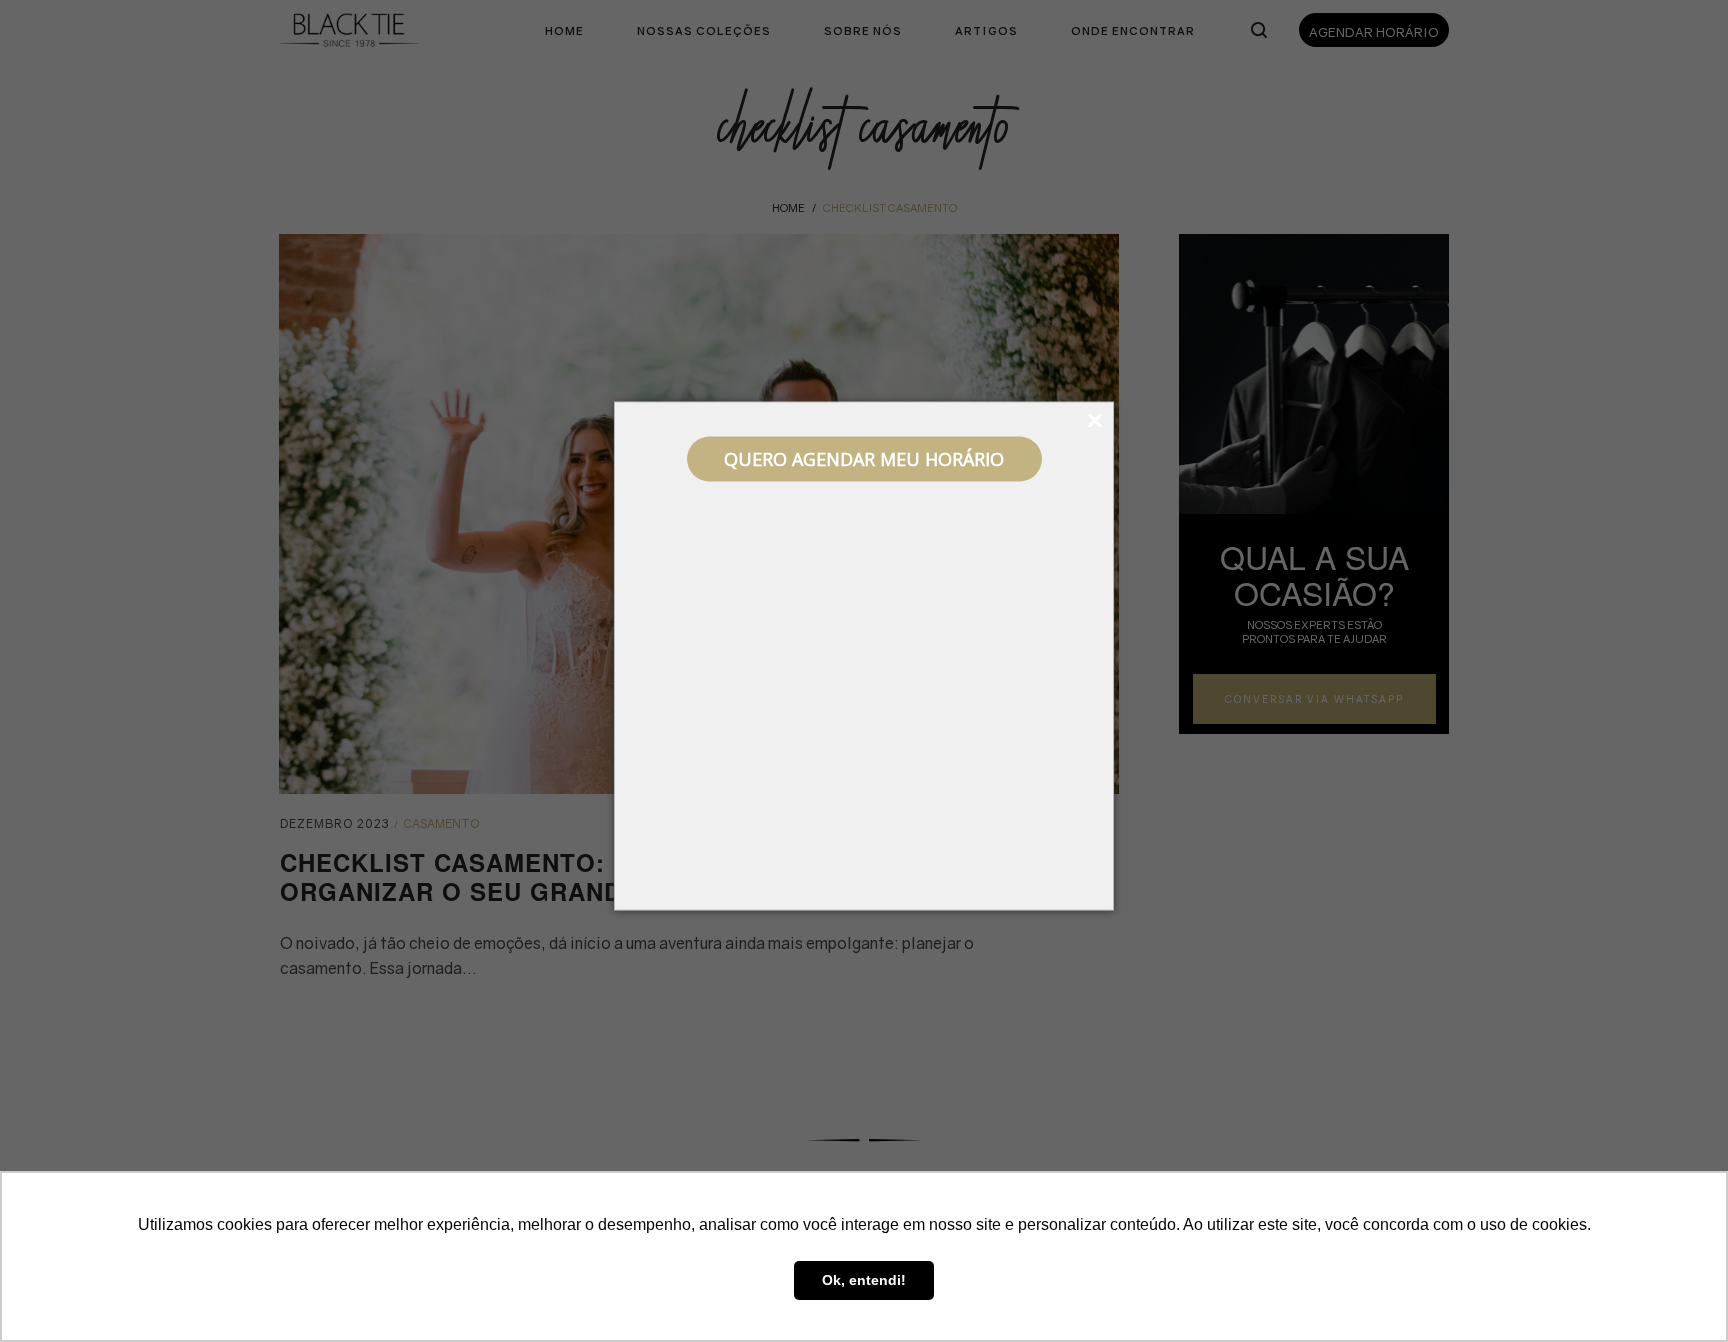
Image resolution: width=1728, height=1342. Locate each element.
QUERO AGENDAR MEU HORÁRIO (864, 459)
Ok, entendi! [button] (864, 1280)
